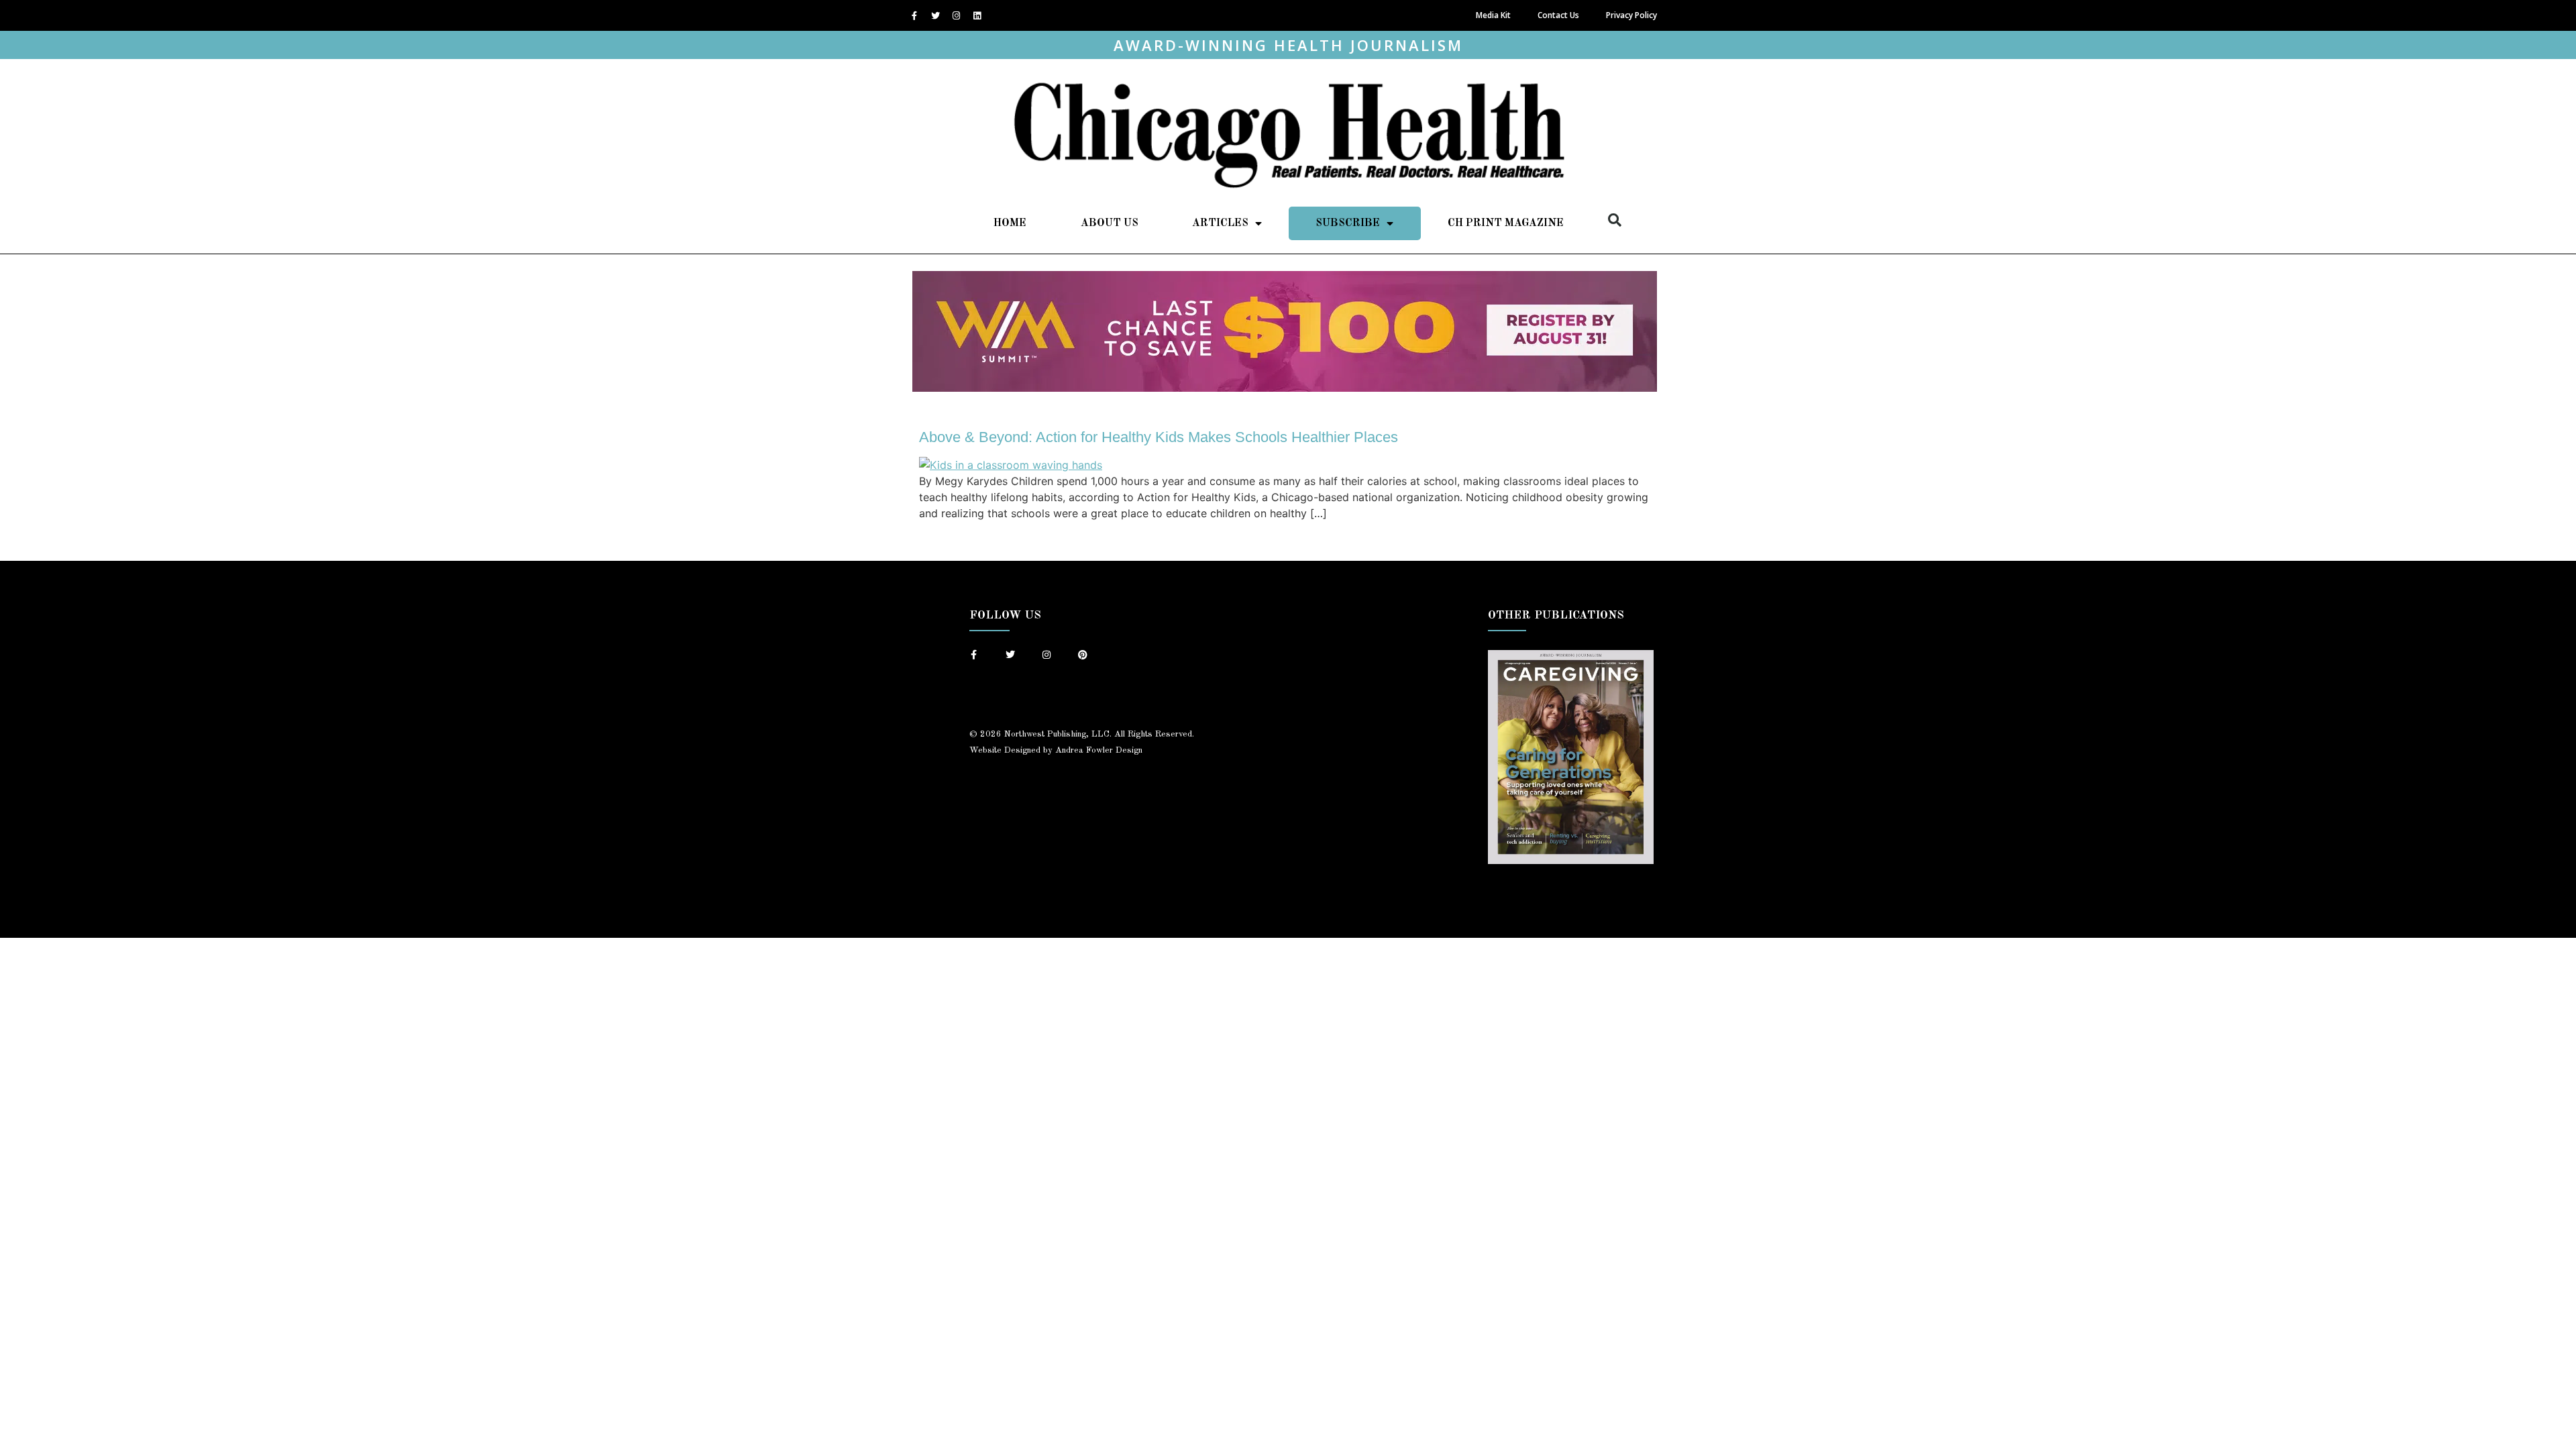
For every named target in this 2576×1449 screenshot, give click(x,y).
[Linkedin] (977, 15)
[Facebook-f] (914, 15)
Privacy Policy (1631, 15)
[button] (1615, 220)
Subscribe (1348, 223)
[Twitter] (935, 15)
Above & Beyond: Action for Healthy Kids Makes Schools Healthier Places (1159, 437)
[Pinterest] (1083, 655)
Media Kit (1493, 15)
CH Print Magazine (1506, 223)
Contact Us (1558, 15)
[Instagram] (956, 15)
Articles (1220, 223)
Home (1010, 223)
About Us (1110, 223)
